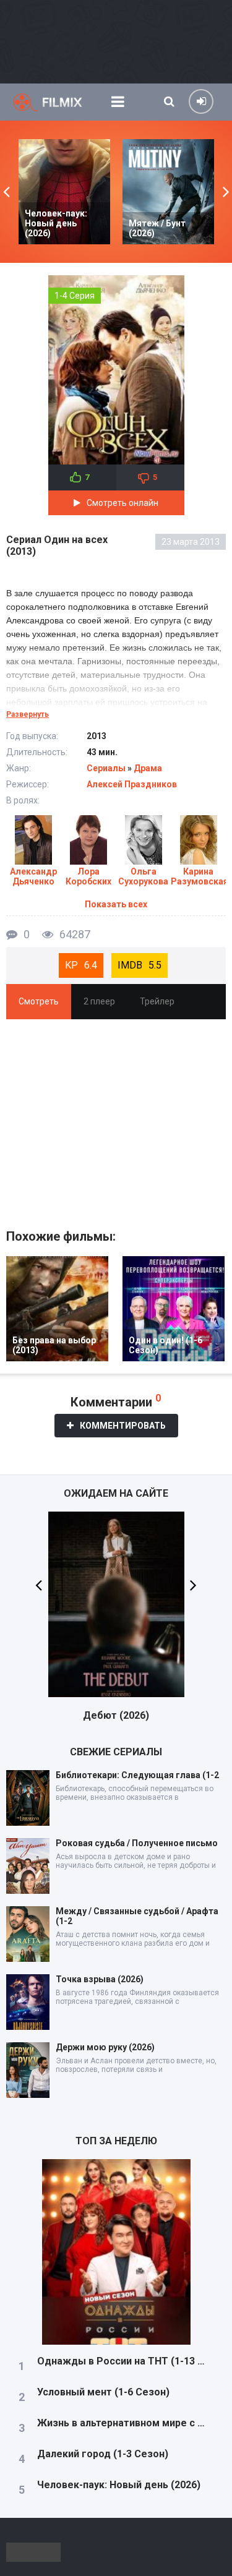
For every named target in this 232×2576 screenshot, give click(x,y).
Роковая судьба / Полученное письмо (137, 1843)
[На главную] (56, 102)
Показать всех (116, 904)
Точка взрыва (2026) (100, 1979)
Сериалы (106, 768)
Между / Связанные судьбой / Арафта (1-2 (137, 1916)
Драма (148, 768)
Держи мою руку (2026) (105, 2047)
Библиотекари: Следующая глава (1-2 (137, 1775)
